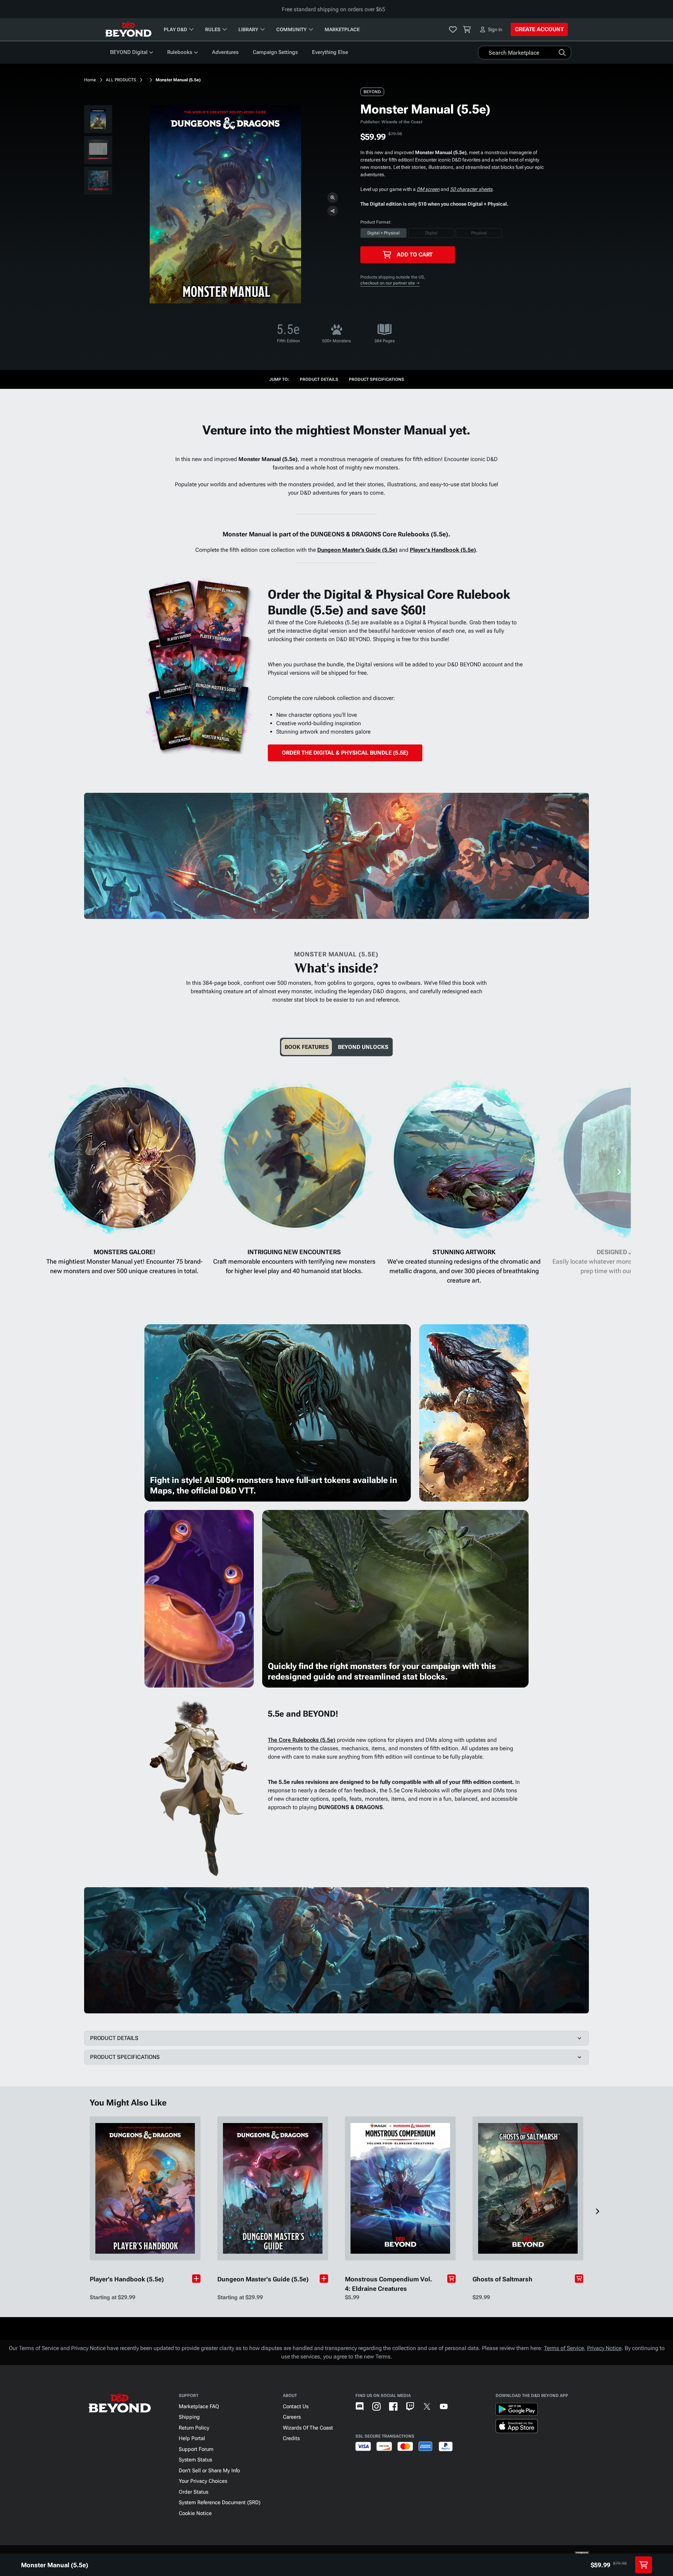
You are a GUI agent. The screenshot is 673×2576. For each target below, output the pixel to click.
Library (248, 29)
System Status (195, 2460)
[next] (619, 1172)
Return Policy (194, 2428)
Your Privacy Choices (203, 2481)
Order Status (193, 2492)
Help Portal (192, 2438)
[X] (427, 2406)
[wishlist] (453, 29)
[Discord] (360, 2406)
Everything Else (330, 52)
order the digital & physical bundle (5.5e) (345, 753)
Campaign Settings (275, 52)
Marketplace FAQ (199, 2406)
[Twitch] (410, 2406)
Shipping (189, 2417)
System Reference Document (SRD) (220, 2502)
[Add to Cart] (451, 2279)
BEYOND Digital (129, 52)
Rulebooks (180, 52)
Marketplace (342, 29)
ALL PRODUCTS (121, 80)
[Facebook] (393, 2406)
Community (291, 29)
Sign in (495, 29)
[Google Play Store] (517, 2411)
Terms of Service (564, 2348)
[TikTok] (461, 2406)
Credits (291, 2438)
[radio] (383, 233)
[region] (98, 151)
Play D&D (175, 29)
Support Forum (196, 2449)
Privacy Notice (604, 2348)
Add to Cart (415, 255)
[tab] (307, 1047)
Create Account (539, 29)
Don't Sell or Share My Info (209, 2471)
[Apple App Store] (517, 2427)
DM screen (428, 189)
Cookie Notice (195, 2513)
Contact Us (296, 2406)
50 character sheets (471, 189)
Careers (292, 2417)
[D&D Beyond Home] (128, 29)
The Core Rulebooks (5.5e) (302, 1740)
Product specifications (376, 379)
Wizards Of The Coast (308, 2428)
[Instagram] (376, 2406)
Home (90, 80)
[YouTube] (444, 2406)
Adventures (225, 52)
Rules (213, 29)
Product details (319, 379)
